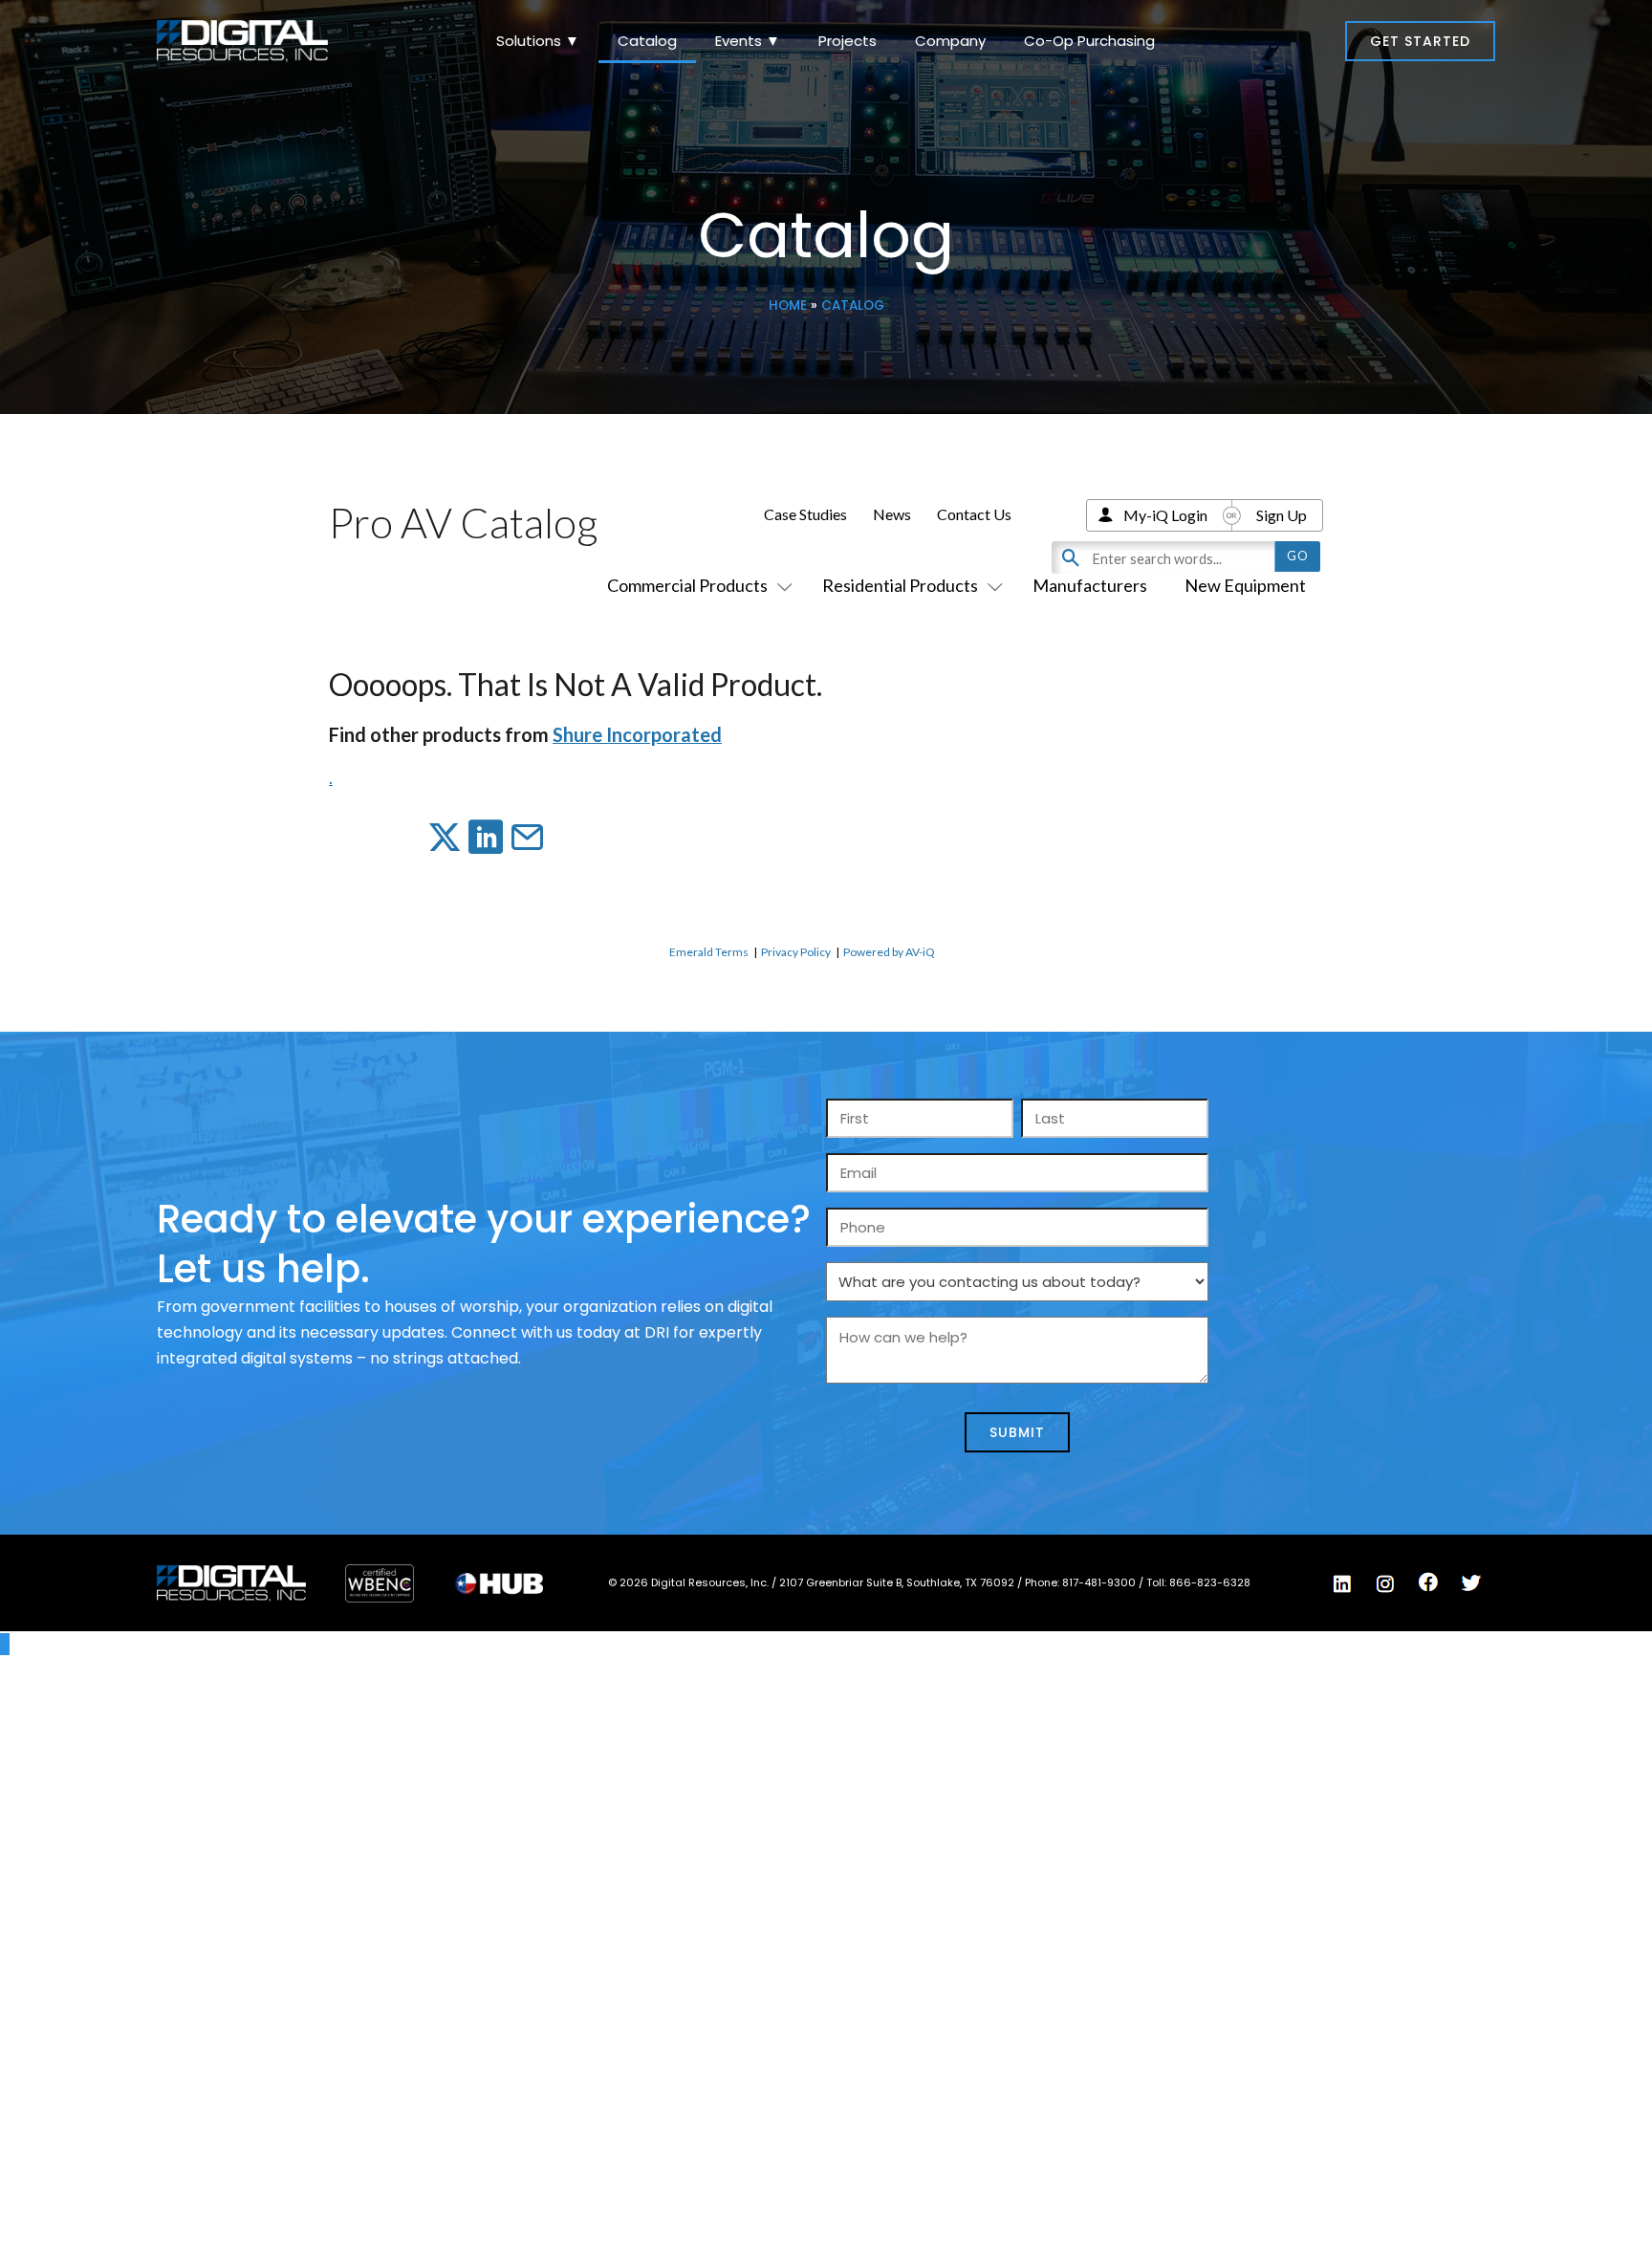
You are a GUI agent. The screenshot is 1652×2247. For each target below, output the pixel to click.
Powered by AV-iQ (889, 952)
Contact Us (974, 514)
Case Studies (805, 514)
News (892, 514)
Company (950, 41)
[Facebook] (1428, 1582)
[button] (1420, 41)
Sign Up (1282, 515)
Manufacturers (1090, 585)
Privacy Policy (796, 952)
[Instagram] (1385, 1583)
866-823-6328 (1210, 1582)
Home (788, 305)
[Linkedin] (1342, 1583)
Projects (848, 41)
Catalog (647, 41)
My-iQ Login (1165, 515)
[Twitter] (1471, 1583)
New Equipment (1245, 585)
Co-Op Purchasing (1089, 41)
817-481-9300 (1100, 1582)
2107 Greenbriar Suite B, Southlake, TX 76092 (898, 1582)
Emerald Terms (709, 952)
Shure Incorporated (637, 734)
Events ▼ (748, 41)
